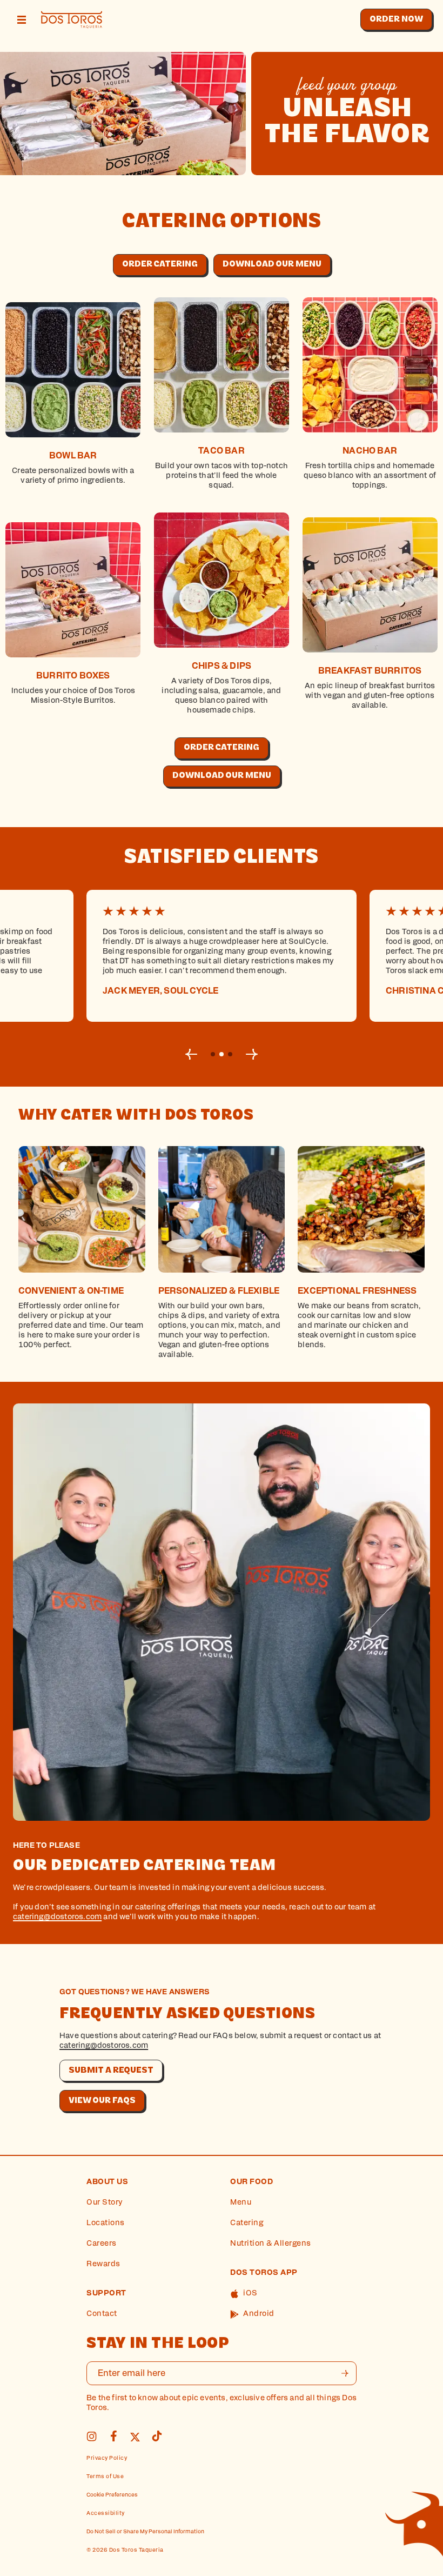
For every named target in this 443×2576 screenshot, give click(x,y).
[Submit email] (345, 2373)
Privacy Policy (107, 2458)
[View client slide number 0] (213, 1054)
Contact (102, 2314)
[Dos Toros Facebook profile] (113, 2440)
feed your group (347, 85)
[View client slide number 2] (230, 1054)
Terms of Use (105, 2477)
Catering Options (222, 222)
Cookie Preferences (112, 2495)
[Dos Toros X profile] (135, 2440)
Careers (102, 2244)
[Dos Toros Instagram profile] (92, 2440)
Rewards (103, 2264)
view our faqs (102, 2101)
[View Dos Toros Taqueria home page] (72, 20)
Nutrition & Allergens (271, 2244)
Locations (106, 2223)
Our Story (105, 2203)
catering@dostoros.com (57, 1917)
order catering (160, 264)
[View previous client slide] (191, 1054)
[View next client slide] (252, 1054)
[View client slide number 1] (222, 1054)
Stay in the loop (158, 2344)
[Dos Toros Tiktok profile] (157, 2440)
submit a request (111, 2071)
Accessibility (106, 2514)
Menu (241, 2203)
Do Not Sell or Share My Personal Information (145, 2532)
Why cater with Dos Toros (136, 1116)
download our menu (272, 264)
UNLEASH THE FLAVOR (347, 123)
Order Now (396, 19)
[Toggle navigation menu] (22, 20)
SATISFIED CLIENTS (222, 858)
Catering (247, 2223)
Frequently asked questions (187, 2015)
